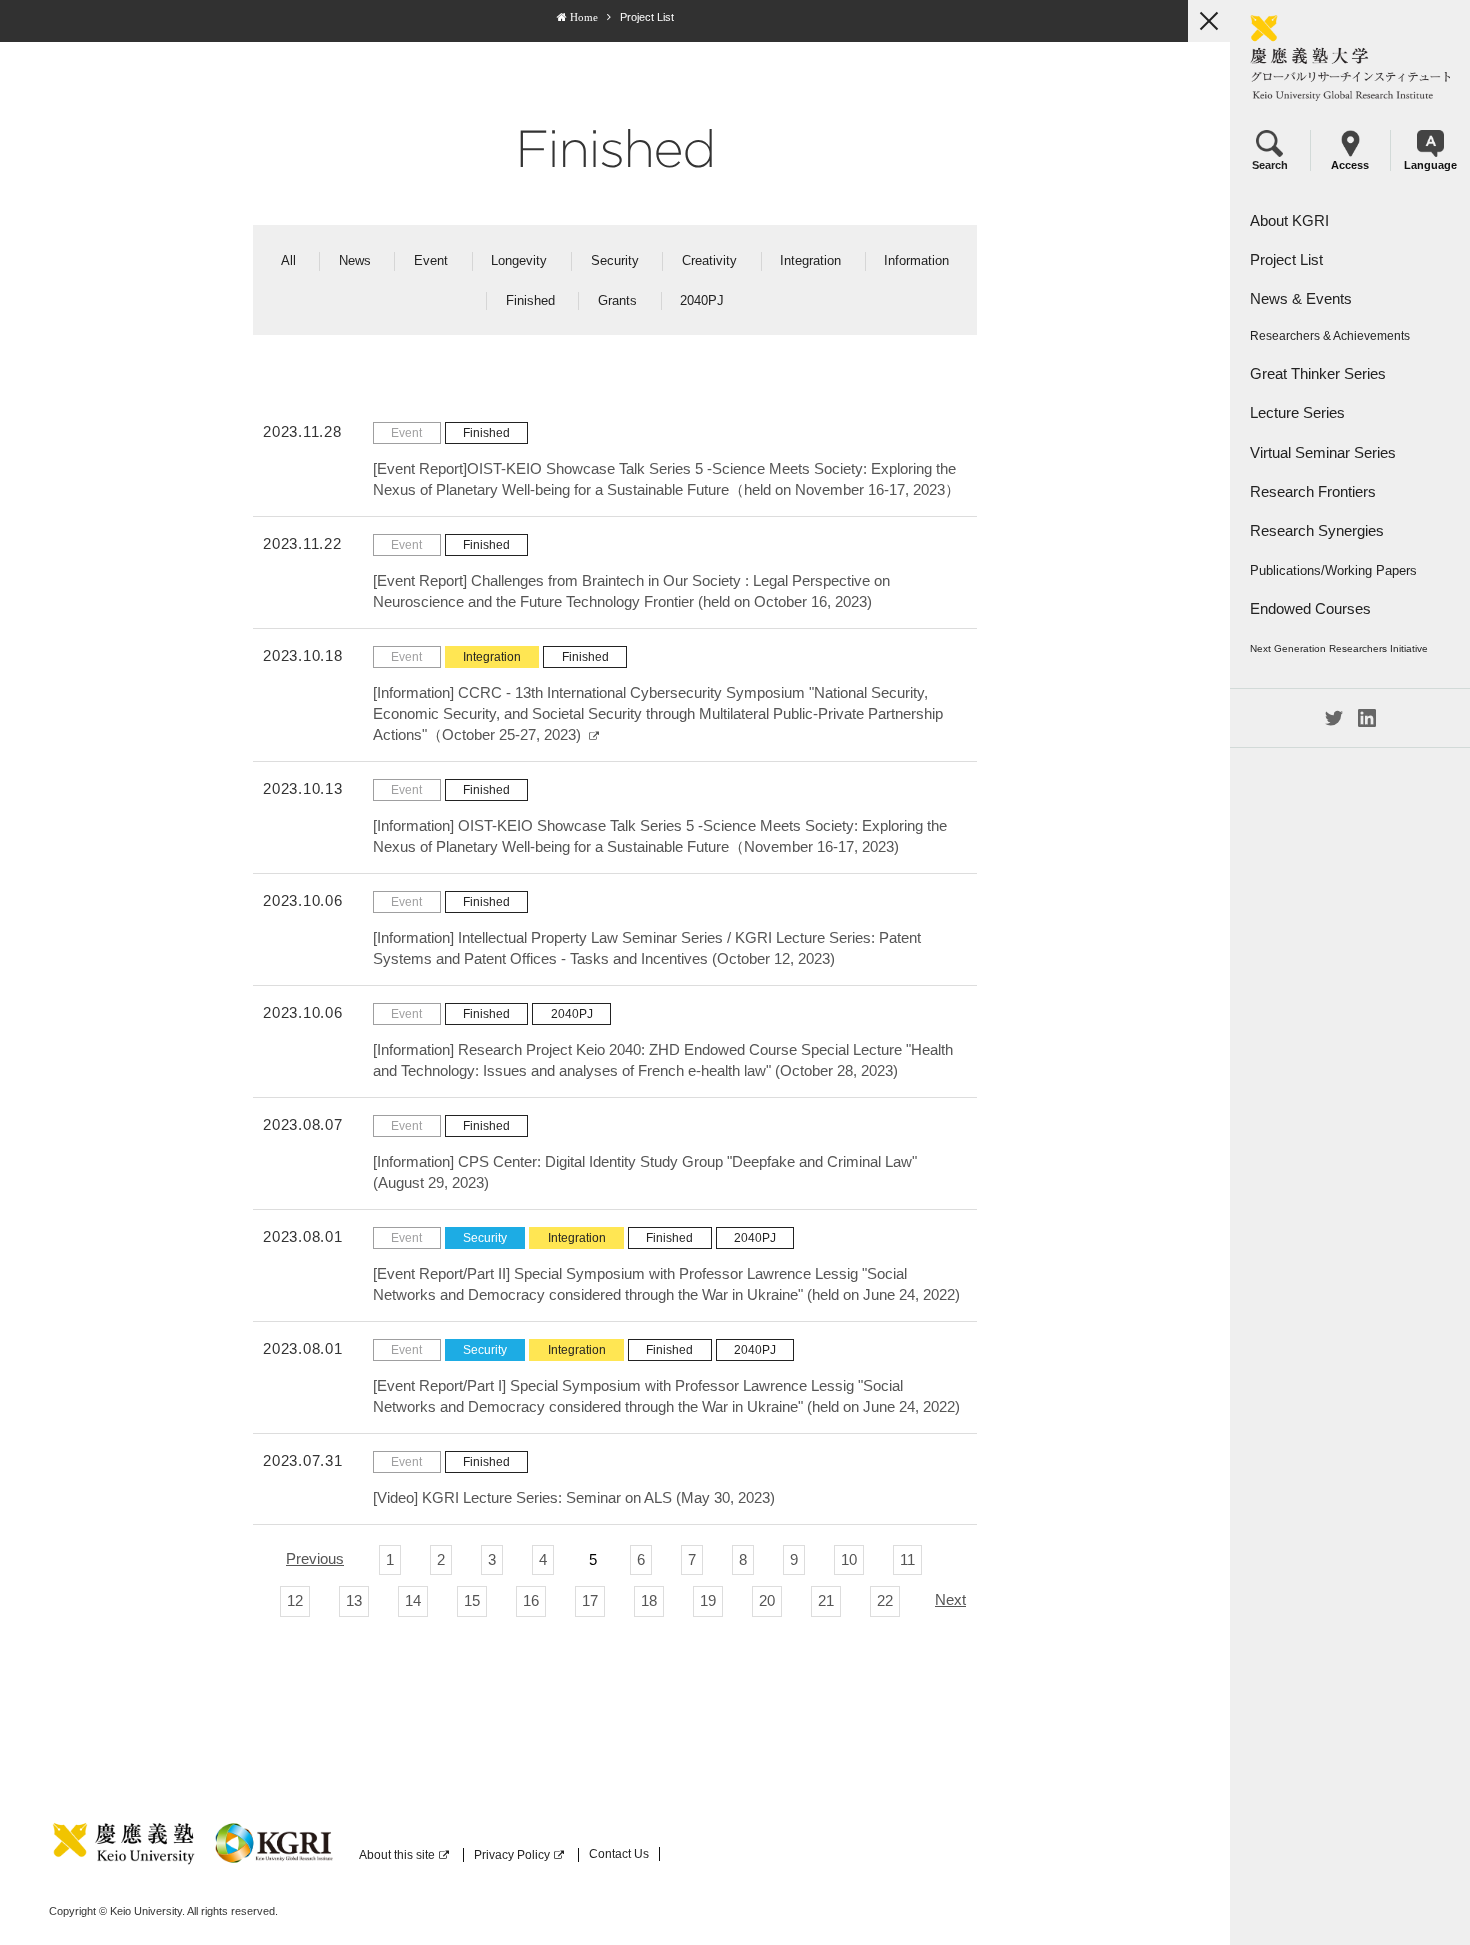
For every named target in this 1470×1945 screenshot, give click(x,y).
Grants (617, 300)
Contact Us (619, 1854)
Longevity (519, 260)
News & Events (1301, 298)
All (288, 260)
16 (531, 1600)
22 (885, 1600)
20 (767, 1600)
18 (649, 1600)
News (355, 260)
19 (708, 1600)
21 (826, 1600)
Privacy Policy (512, 1855)
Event (431, 260)
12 (295, 1600)
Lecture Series (1297, 412)
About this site (397, 1855)
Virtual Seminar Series (1323, 452)
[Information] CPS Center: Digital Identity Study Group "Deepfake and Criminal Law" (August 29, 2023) (645, 1172)
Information (916, 260)
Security (615, 260)
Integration (810, 260)
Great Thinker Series (1318, 373)
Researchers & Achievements (1330, 336)
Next (950, 1599)
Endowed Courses (1310, 608)
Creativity (709, 260)
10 (849, 1559)
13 (354, 1600)
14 (413, 1600)
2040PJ (702, 300)
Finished (530, 300)
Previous (315, 1558)
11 (907, 1559)
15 (472, 1600)
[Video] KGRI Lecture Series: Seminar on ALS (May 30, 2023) (574, 1497)
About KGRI (1289, 220)
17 (590, 1600)
